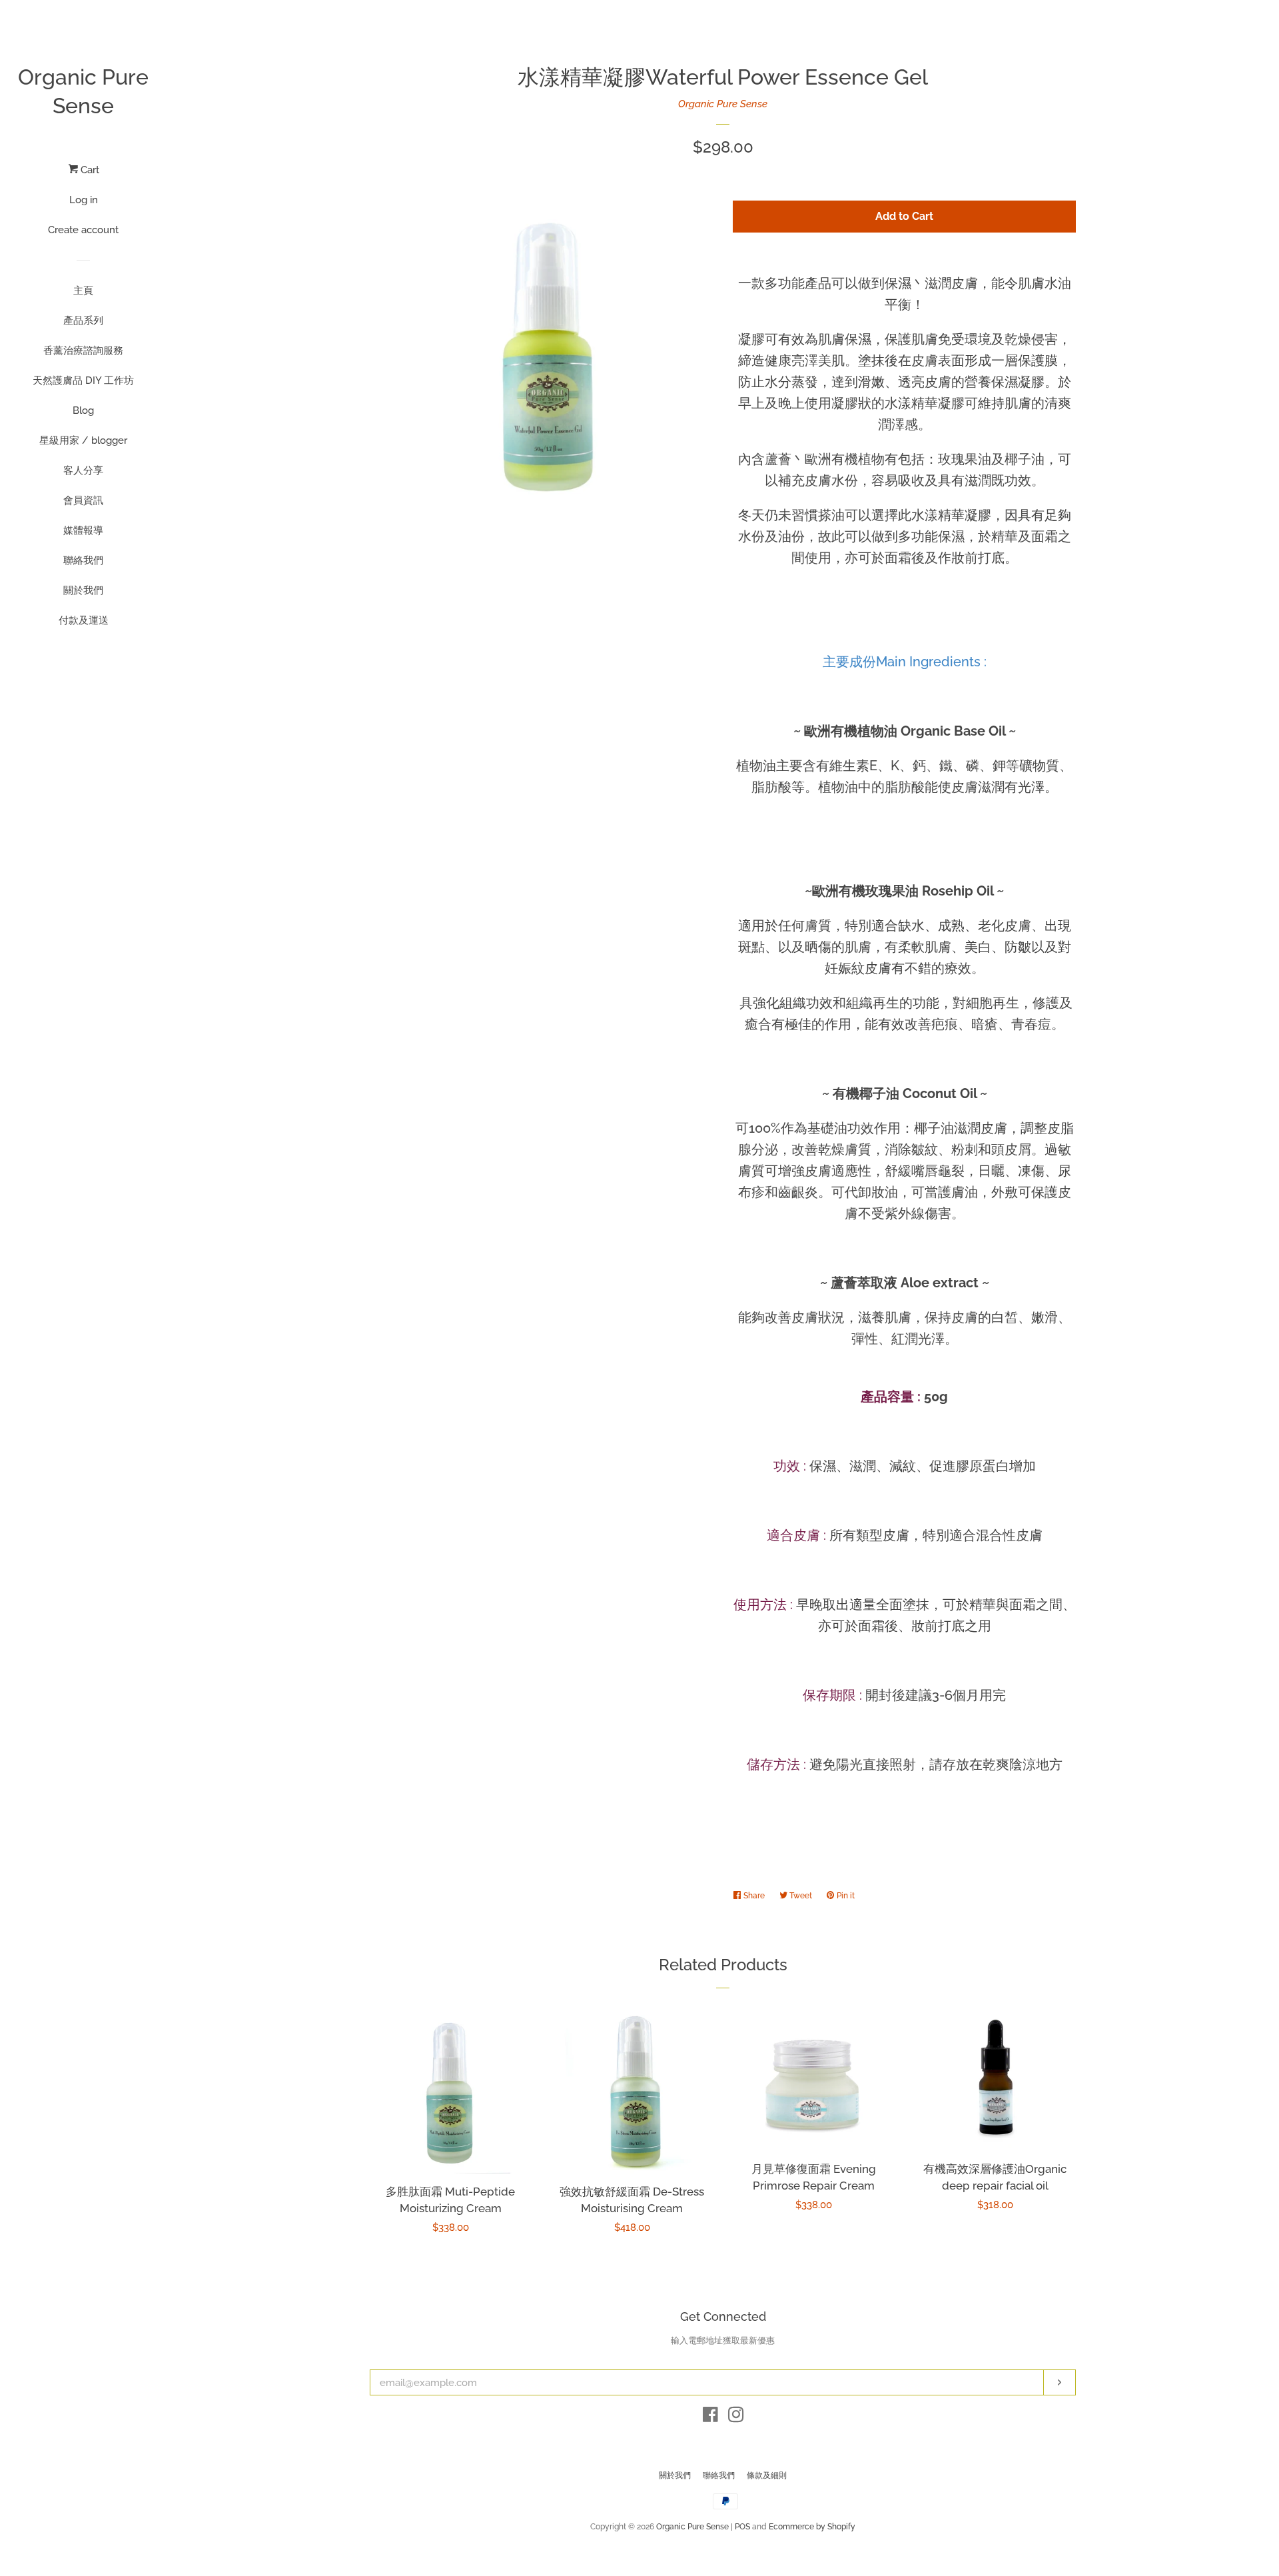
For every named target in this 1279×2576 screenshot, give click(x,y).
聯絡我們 (83, 560)
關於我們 (83, 590)
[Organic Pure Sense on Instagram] (736, 2417)
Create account (83, 230)
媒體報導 (83, 530)
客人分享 (83, 470)
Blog (83, 410)
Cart (89, 170)
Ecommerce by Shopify (812, 2527)
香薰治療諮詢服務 (83, 350)
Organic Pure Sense (83, 91)
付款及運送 (84, 620)
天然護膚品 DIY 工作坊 (83, 380)
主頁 (83, 291)
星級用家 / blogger (83, 440)
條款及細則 (767, 2475)
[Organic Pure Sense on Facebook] (710, 2417)
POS (742, 2527)
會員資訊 (83, 500)
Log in (84, 200)
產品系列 (83, 321)
